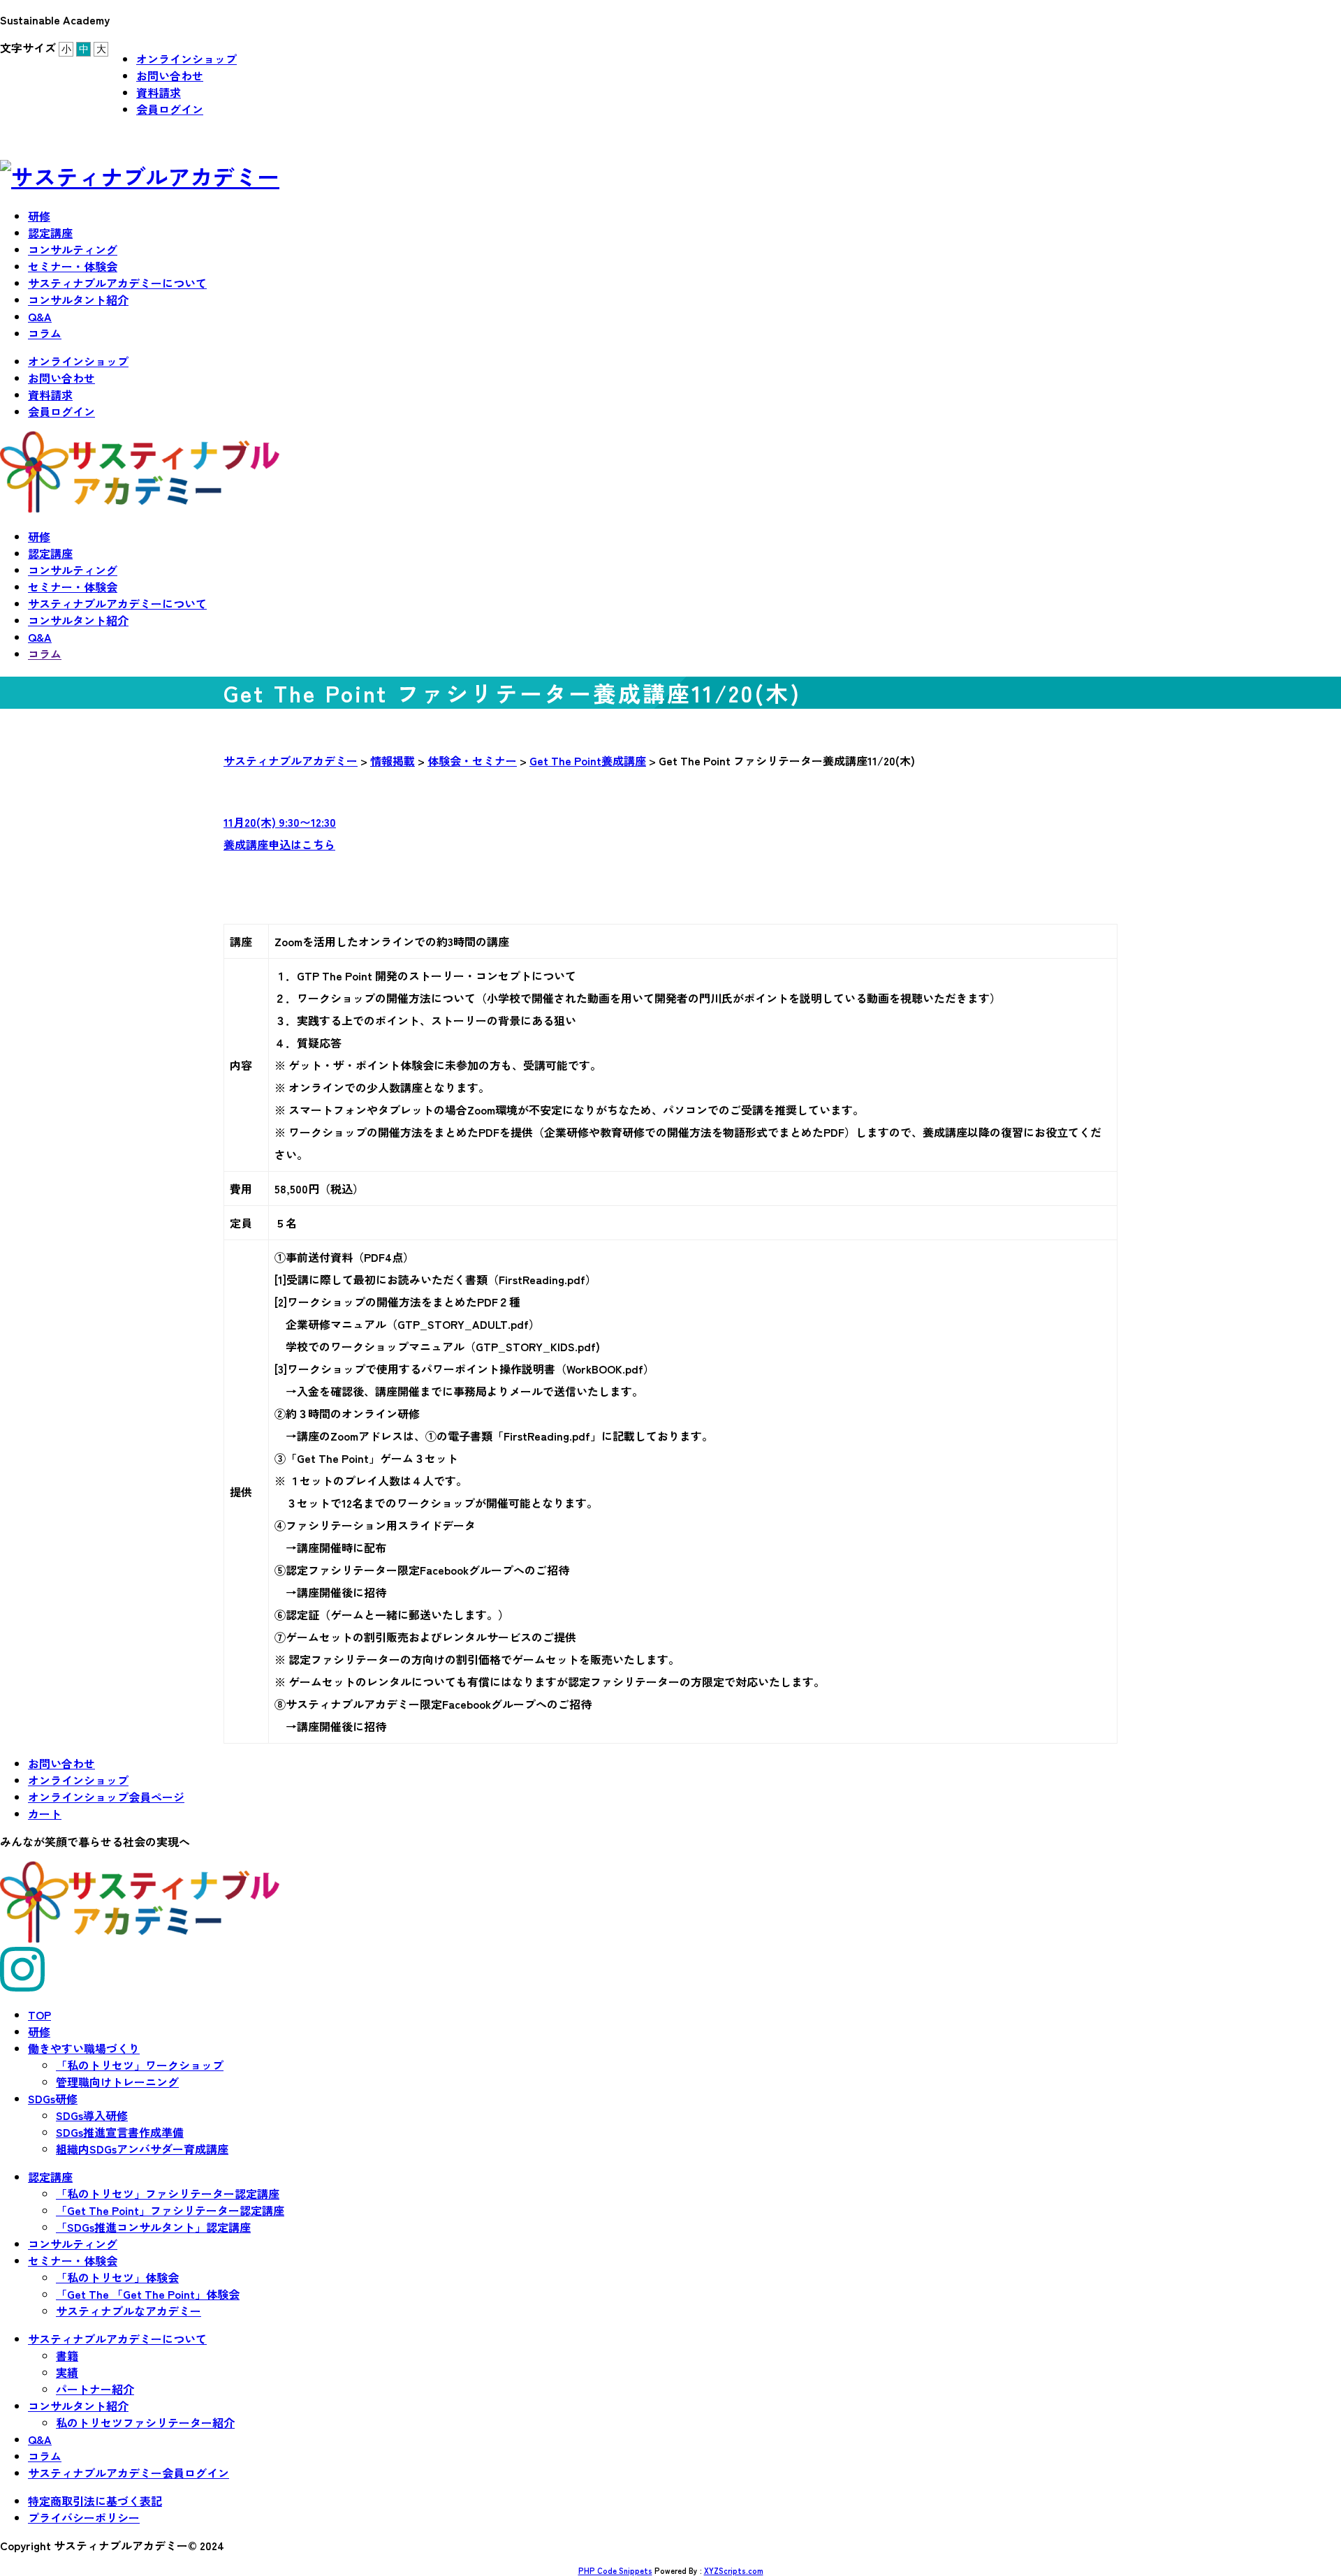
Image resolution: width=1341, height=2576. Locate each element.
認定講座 (50, 233)
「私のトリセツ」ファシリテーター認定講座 (168, 2193)
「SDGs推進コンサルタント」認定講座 (153, 2227)
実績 (67, 2372)
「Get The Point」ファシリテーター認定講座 (170, 2210)
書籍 (67, 2355)
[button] (670, 833)
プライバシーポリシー (84, 2517)
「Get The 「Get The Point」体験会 (148, 2294)
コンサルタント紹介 (78, 300)
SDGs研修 (53, 2098)
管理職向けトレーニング (117, 2082)
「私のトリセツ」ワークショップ (140, 2065)
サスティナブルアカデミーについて (117, 283)
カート (45, 1813)
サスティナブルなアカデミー (129, 2311)
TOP (39, 2015)
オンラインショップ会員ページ (106, 1797)
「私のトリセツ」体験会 (117, 2277)
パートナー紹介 (95, 2389)
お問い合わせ (170, 75)
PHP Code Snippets (615, 2570)
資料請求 (159, 92)
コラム (45, 333)
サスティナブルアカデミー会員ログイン (129, 2473)
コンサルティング (73, 249)
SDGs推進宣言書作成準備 (120, 2132)
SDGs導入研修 (92, 2115)
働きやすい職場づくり (84, 2048)
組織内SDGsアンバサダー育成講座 (142, 2149)
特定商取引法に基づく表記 (95, 2501)
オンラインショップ (186, 59)
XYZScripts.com (734, 2570)
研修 (39, 216)
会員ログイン (170, 109)
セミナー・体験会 (73, 266)
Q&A (40, 316)
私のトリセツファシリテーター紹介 (145, 2422)
